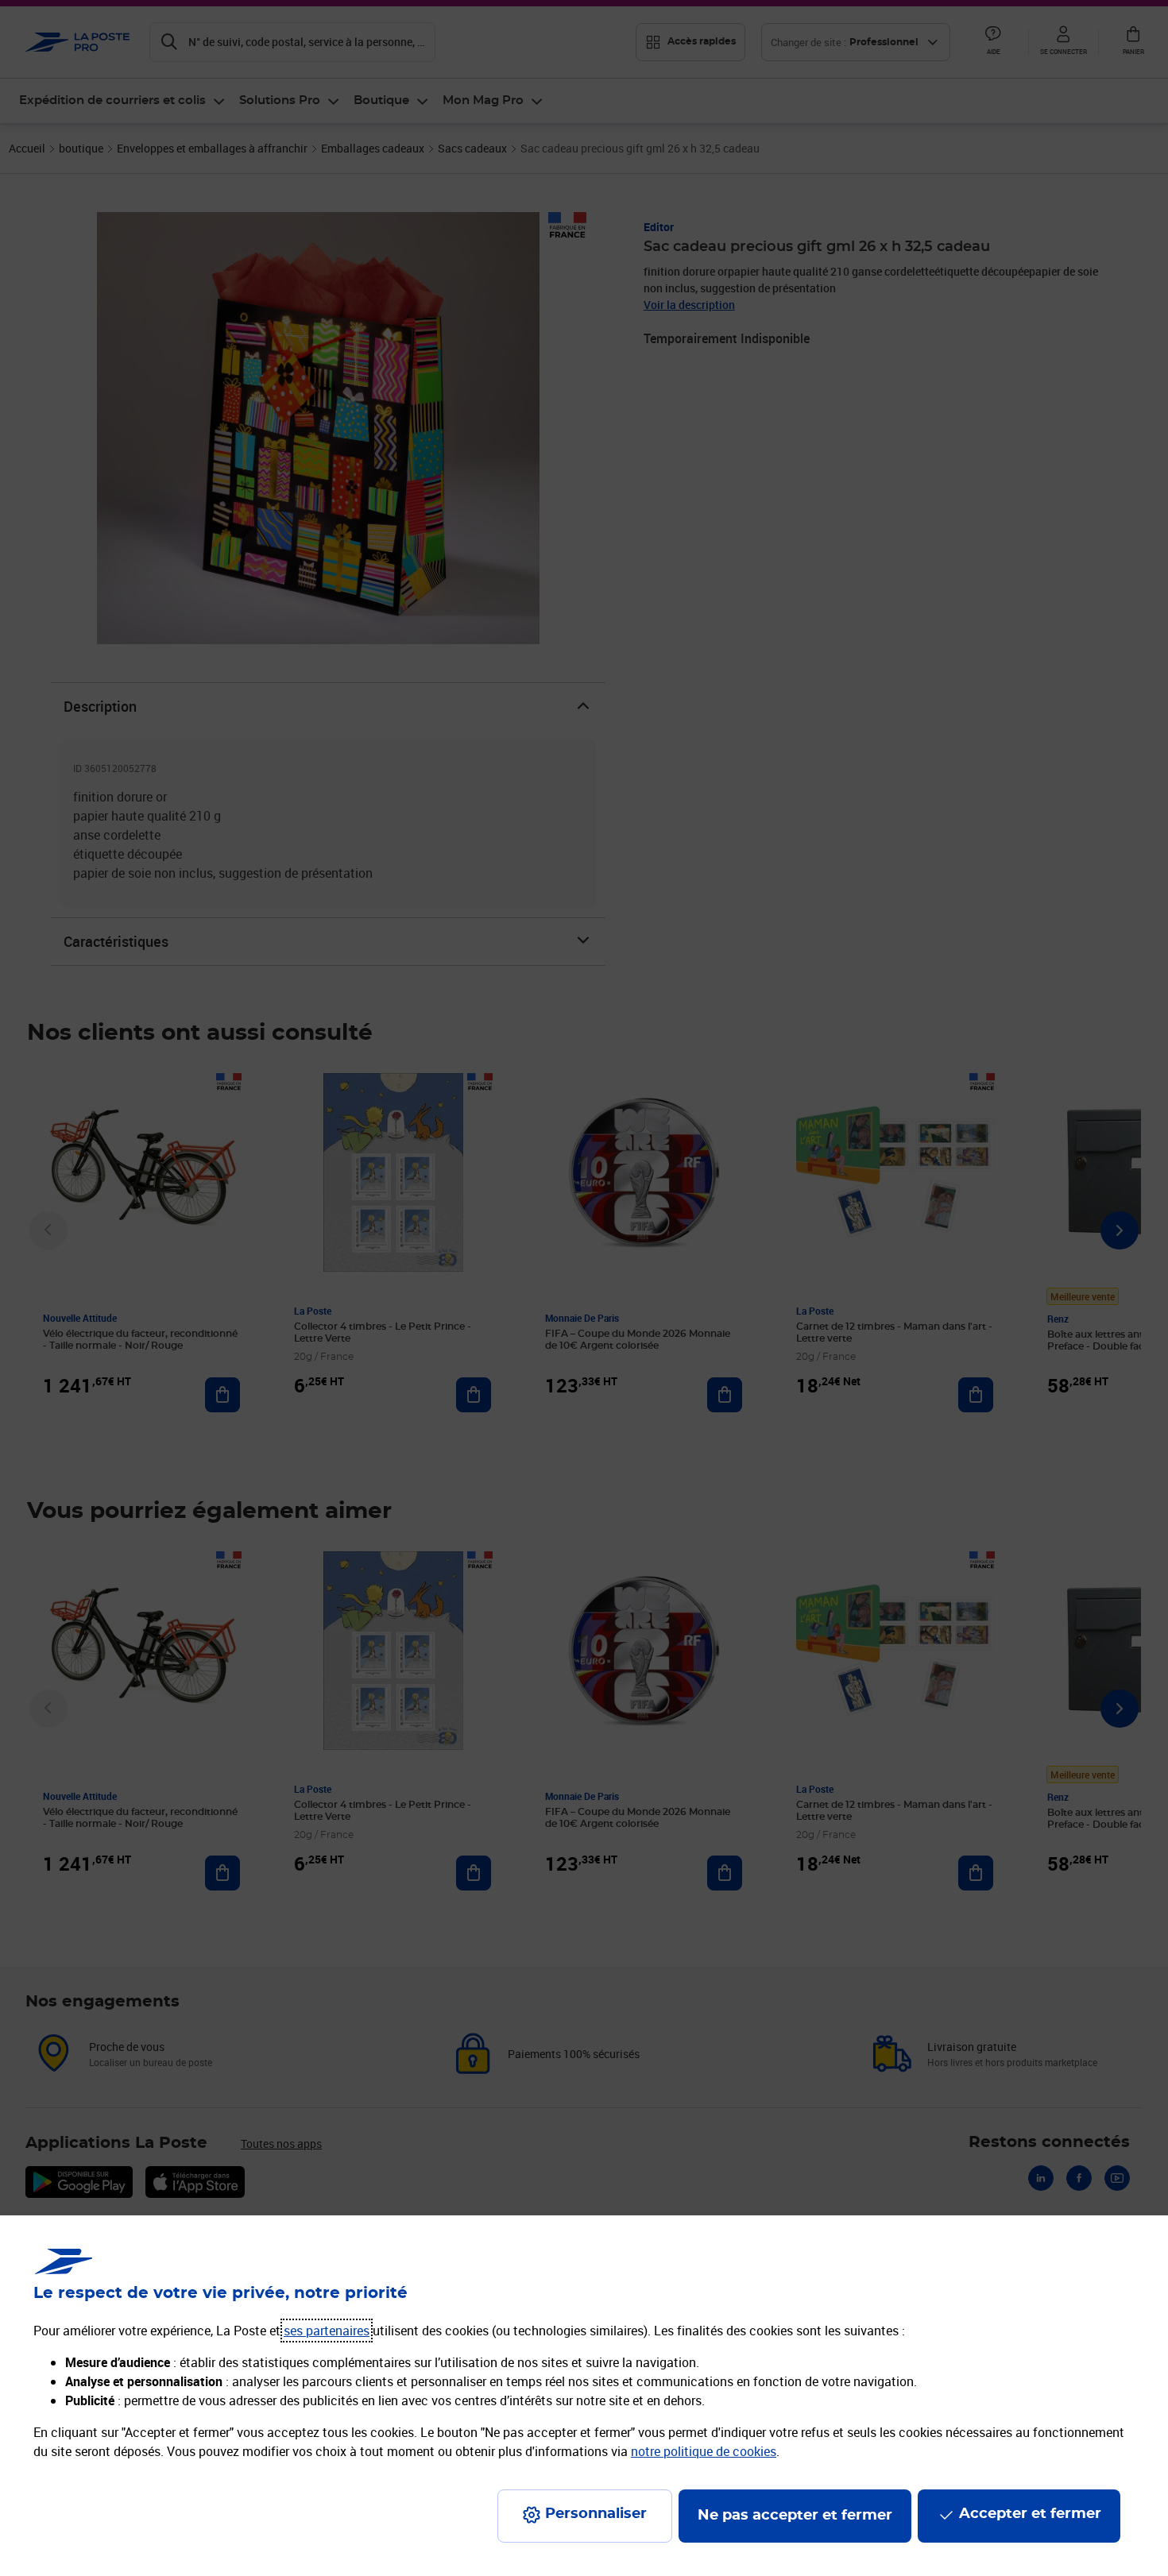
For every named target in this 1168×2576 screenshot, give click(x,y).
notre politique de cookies (704, 2451)
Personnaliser (596, 2514)
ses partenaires (327, 2331)
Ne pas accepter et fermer (795, 2516)
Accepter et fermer (1030, 2514)
